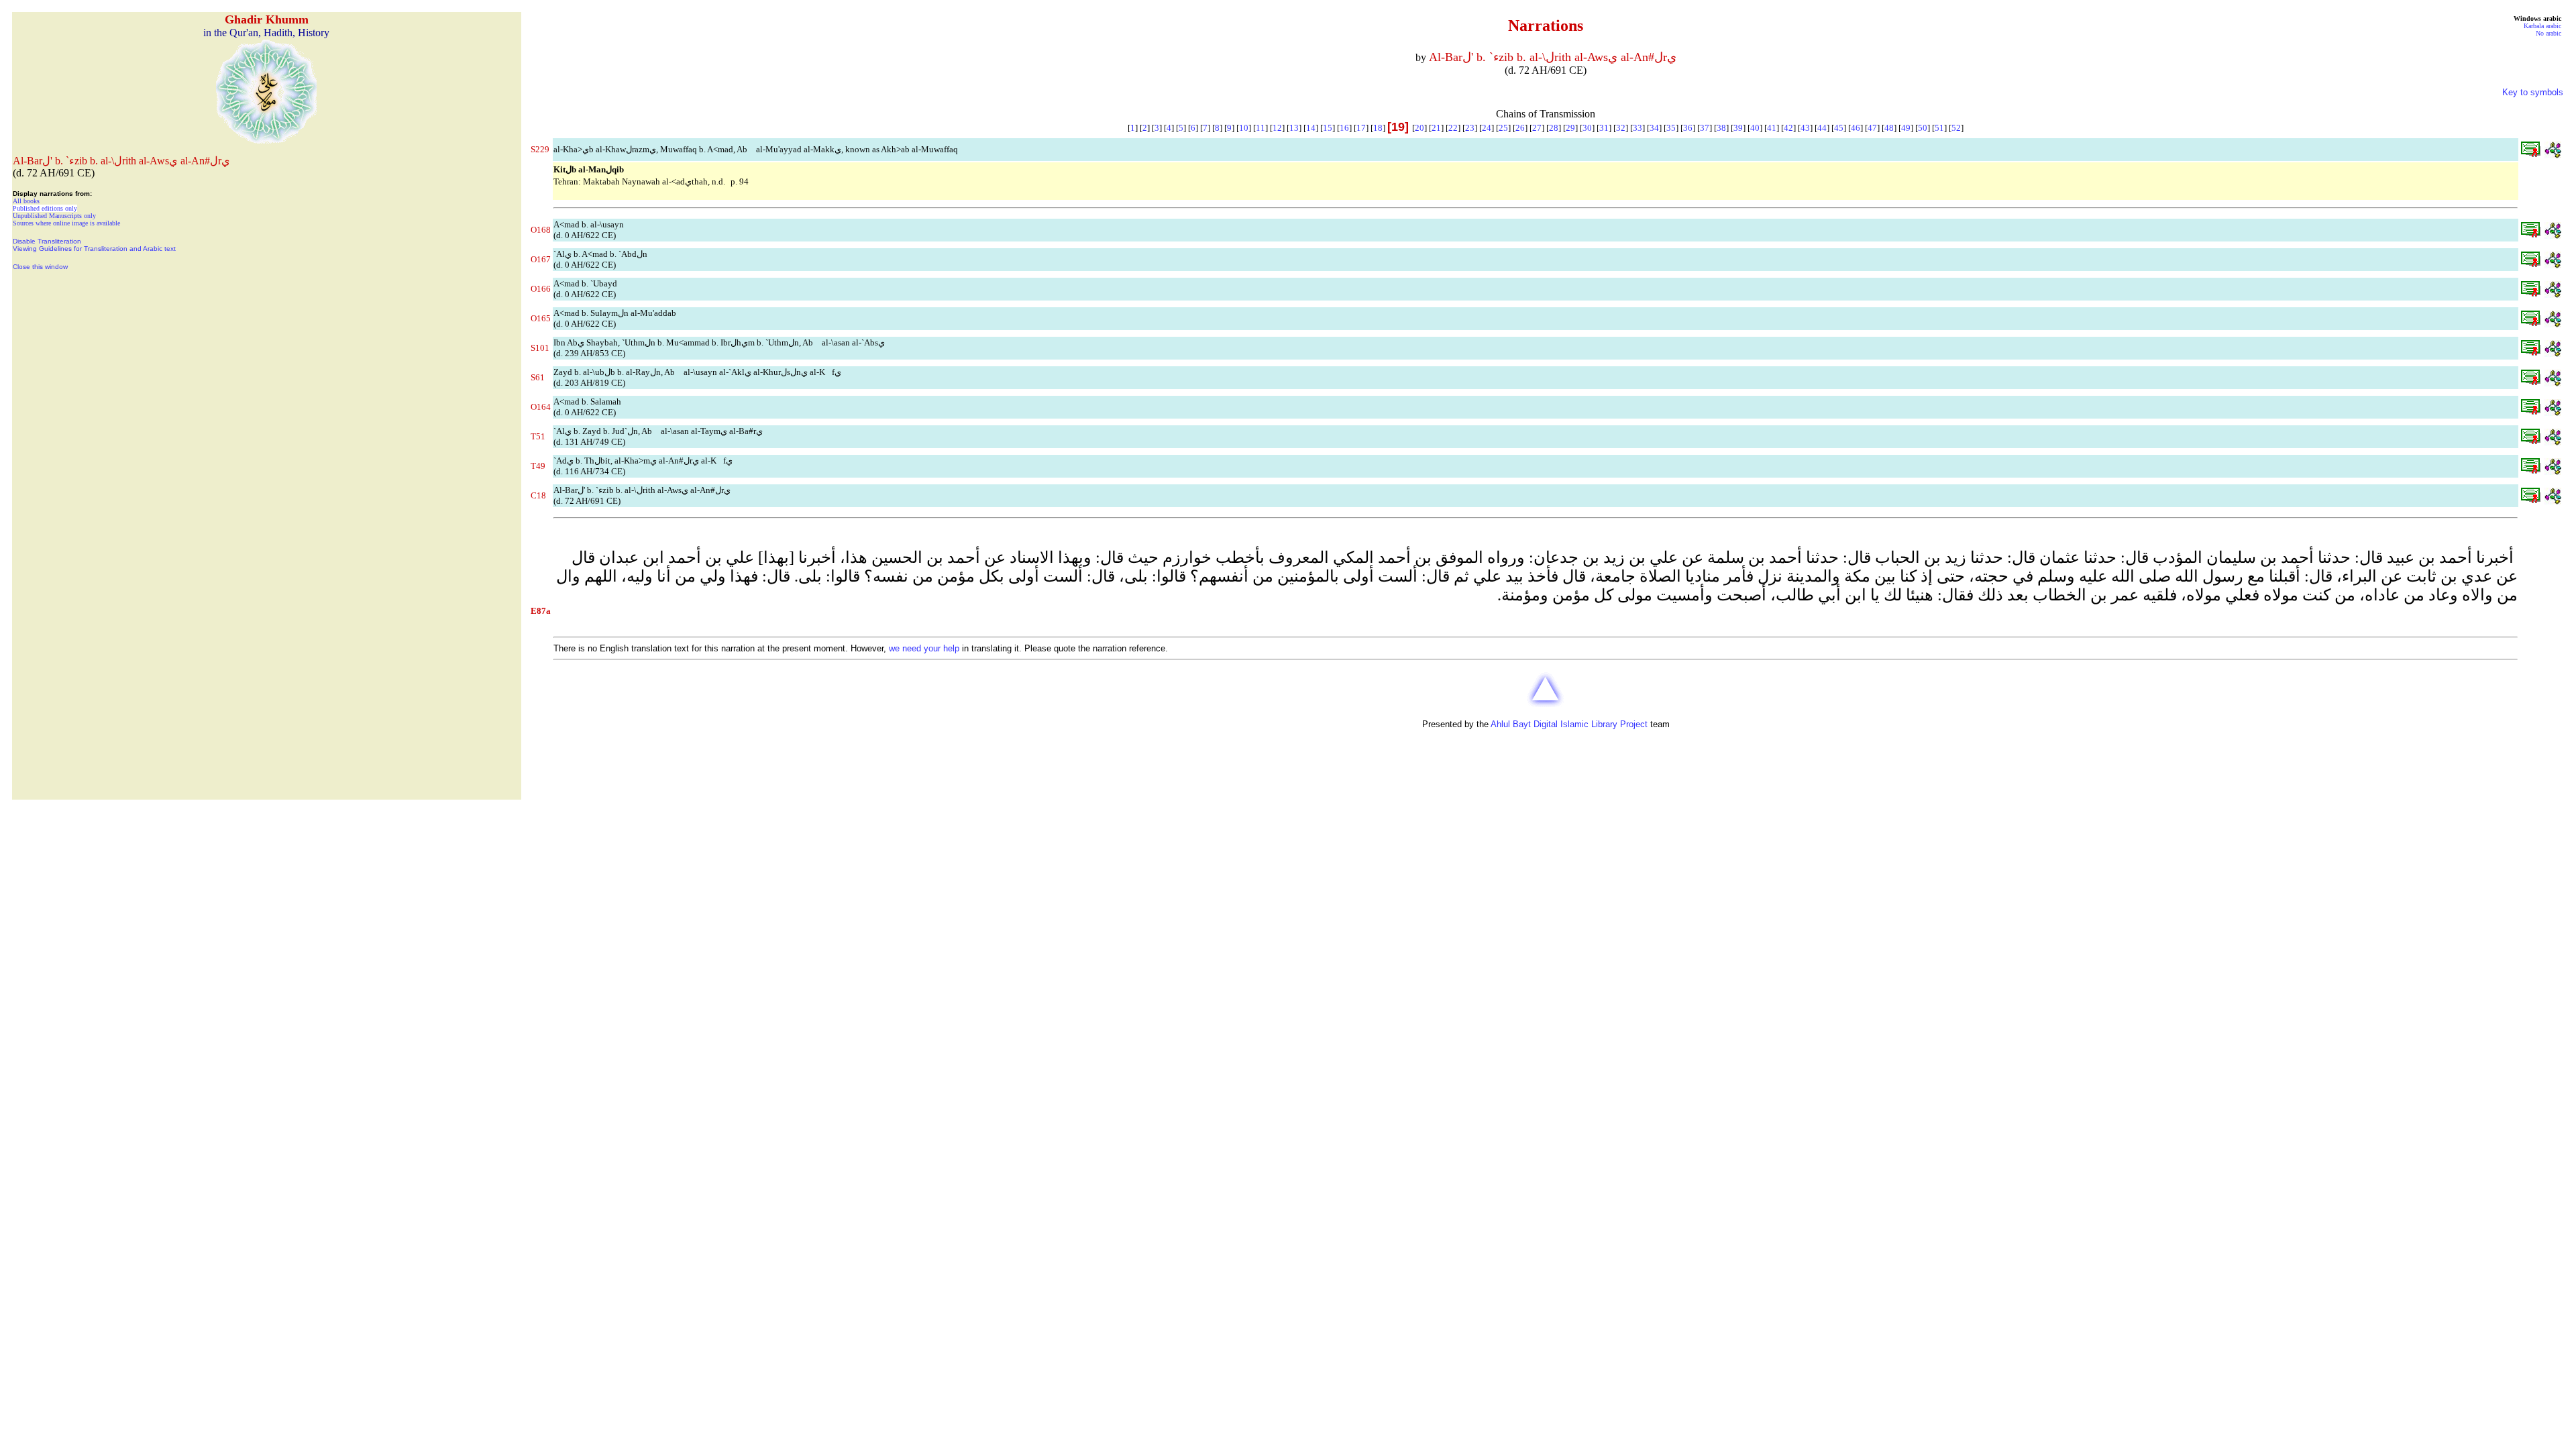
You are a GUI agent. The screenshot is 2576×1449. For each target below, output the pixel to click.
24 (1487, 128)
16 (1344, 128)
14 (1311, 128)
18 (1378, 128)
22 (1453, 128)
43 (1805, 128)
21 (1436, 128)
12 (1277, 128)
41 (1772, 128)
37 (1705, 128)
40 (1755, 128)
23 (1470, 128)
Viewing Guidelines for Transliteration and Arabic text (94, 249)
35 (1671, 128)
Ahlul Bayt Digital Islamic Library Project (1569, 724)
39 (1738, 128)
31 (1604, 128)
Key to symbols (2533, 92)
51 (1939, 128)
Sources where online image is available (66, 223)
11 (1260, 128)
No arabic (2548, 33)
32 (1621, 128)
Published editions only (45, 208)
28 (1554, 128)
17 (1361, 128)
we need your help (924, 648)
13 (1294, 128)
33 (1638, 128)
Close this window (40, 267)
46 (1856, 128)
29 (1570, 128)
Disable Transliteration (47, 241)
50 (1923, 128)
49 (1906, 128)
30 (1587, 128)
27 (1537, 128)
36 (1688, 128)
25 (1503, 128)
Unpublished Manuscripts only (54, 216)
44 (1822, 128)
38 (1721, 128)
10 (1244, 128)
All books (26, 201)
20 (1419, 128)
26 (1520, 128)
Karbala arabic (2542, 26)
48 (1889, 128)
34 (1654, 128)
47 (1872, 128)
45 (1839, 128)
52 (1956, 128)
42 (1788, 128)
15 (1328, 128)
